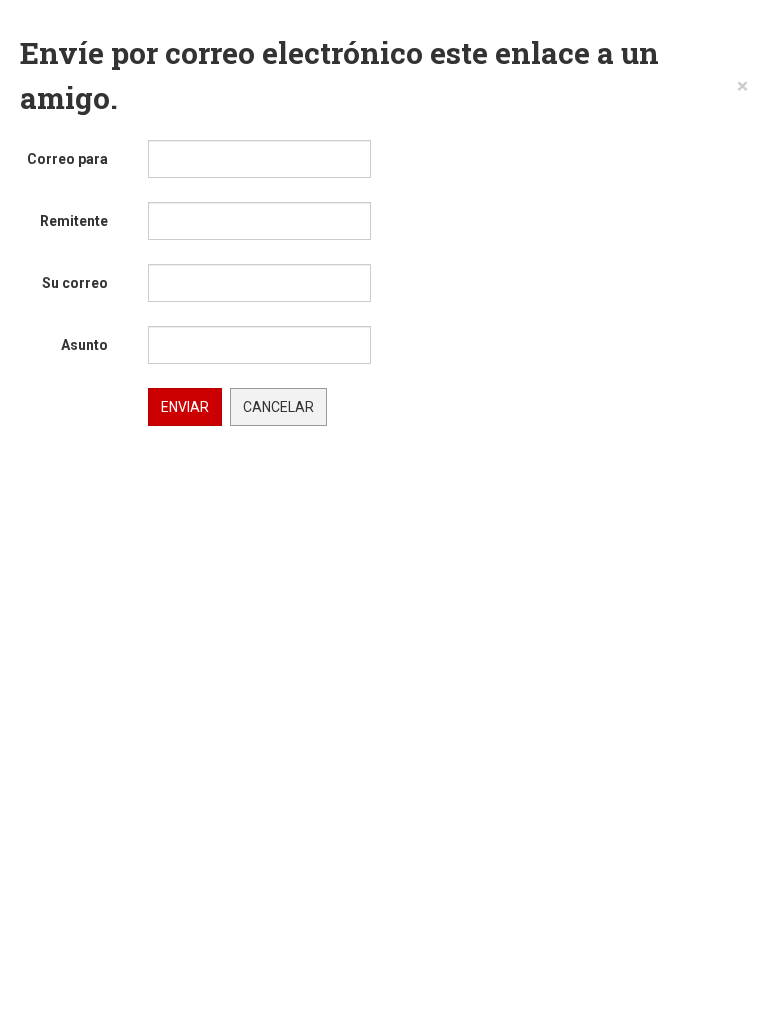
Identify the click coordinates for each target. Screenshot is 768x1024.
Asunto (84, 345)
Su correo (75, 283)
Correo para (67, 159)
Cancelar (278, 407)
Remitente (74, 221)
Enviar (185, 407)
